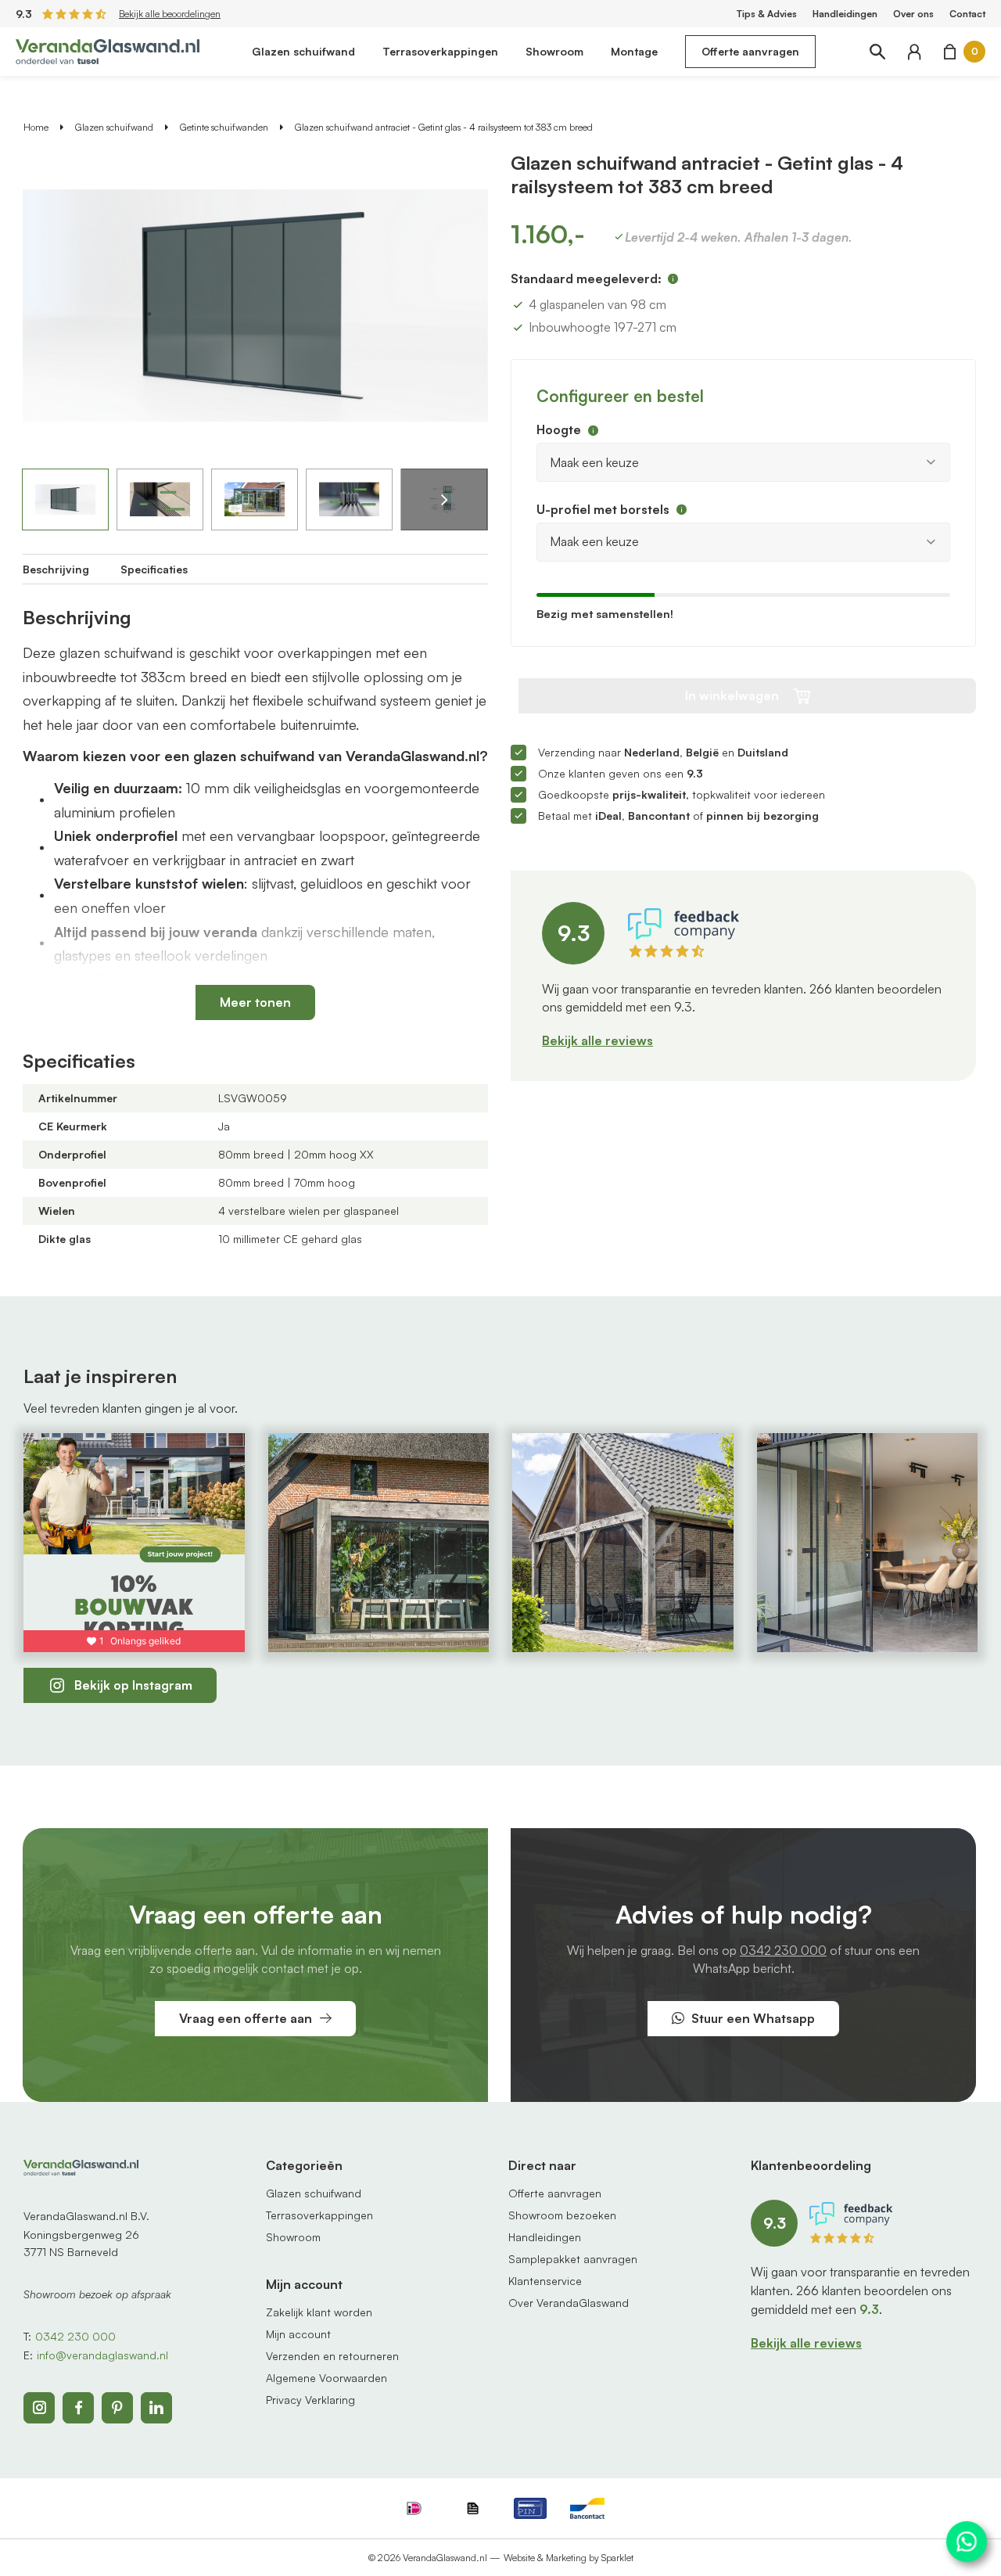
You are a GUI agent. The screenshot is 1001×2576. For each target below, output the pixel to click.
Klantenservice (545, 2281)
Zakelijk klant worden (319, 2312)
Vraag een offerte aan (246, 2018)
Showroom (554, 51)
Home (36, 127)
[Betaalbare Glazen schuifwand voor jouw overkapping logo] (108, 50)
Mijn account (298, 2334)
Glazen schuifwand (303, 51)
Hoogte (559, 429)
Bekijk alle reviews (597, 1040)
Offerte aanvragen (750, 51)
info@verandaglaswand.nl (102, 2355)
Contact (967, 14)
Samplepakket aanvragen (573, 2259)
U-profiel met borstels (603, 509)
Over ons (913, 14)
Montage (634, 51)
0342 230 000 (783, 1950)
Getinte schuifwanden (224, 127)
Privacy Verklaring (310, 2400)
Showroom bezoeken (562, 2215)
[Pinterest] (117, 2408)
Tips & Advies (767, 14)
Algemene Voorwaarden (326, 2378)
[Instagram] (39, 2408)
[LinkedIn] (156, 2408)
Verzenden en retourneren (332, 2356)
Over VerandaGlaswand (569, 2303)
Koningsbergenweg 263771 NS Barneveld (81, 2243)
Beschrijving (56, 569)
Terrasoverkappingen (440, 51)
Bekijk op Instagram (133, 1685)
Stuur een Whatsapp (753, 2018)
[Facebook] (78, 2408)
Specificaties (154, 569)
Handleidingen (845, 14)
